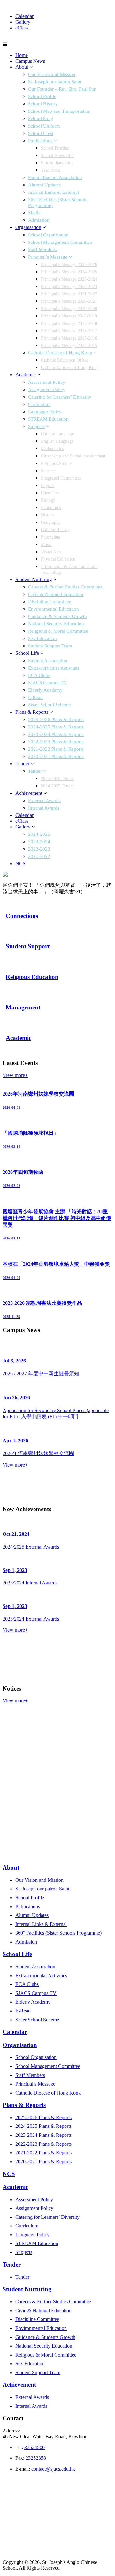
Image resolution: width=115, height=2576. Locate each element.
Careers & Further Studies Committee (65, 587)
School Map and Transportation (59, 111)
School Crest (41, 133)
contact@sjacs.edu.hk (53, 2469)
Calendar (24, 16)
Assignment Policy (47, 390)
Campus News (30, 61)
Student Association (48, 661)
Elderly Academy (45, 690)
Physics (48, 486)
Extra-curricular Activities (54, 668)
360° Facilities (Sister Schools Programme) (58, 1933)
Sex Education (42, 638)
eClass (22, 28)
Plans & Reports (32, 712)
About (22, 67)
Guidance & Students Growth (57, 616)
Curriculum (39, 404)
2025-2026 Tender (57, 779)
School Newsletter (57, 156)
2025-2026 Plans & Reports (56, 720)
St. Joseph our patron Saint (55, 82)
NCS (20, 864)
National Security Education (56, 624)
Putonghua (50, 537)
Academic (26, 375)
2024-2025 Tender (57, 786)
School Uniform (44, 126)
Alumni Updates (44, 185)
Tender (22, 764)
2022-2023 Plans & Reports (56, 742)
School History (43, 104)
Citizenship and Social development (73, 456)
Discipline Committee (50, 602)
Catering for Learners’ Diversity (60, 397)
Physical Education (58, 559)
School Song (41, 119)
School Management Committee (60, 242)
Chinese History (55, 530)
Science (48, 471)
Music (46, 544)
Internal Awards (44, 808)
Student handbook (57, 163)
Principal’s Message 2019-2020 (69, 309)
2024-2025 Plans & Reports (56, 727)
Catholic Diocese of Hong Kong (60, 353)
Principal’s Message (48, 257)
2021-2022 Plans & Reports (56, 749)
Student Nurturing (34, 579)
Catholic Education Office (65, 360)
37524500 (34, 2447)
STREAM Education (48, 419)
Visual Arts (51, 552)
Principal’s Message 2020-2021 (69, 301)
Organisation (28, 227)
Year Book (50, 170)
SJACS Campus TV (48, 683)
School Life (27, 653)
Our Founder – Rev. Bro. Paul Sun (62, 89)
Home (22, 55)
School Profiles (55, 148)
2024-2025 (39, 834)
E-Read (35, 697)
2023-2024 (39, 842)
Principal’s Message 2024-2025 (69, 272)
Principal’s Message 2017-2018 (69, 323)
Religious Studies (57, 463)
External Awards (44, 801)
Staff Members (43, 250)
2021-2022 (39, 856)
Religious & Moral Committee (58, 631)
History (48, 515)
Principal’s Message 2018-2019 (69, 316)
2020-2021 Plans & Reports (56, 756)
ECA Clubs (39, 675)
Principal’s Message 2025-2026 (69, 264)
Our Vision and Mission (52, 74)
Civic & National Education (56, 594)
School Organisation (48, 235)
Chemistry (50, 493)
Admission (39, 220)
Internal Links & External (54, 192)
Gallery (23, 22)
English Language (57, 441)
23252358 (36, 2458)
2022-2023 (39, 849)
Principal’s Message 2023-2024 (69, 279)
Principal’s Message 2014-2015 (69, 346)
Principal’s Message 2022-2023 (69, 287)
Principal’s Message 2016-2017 (69, 331)
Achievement (29, 793)
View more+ (15, 1075)
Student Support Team (50, 646)
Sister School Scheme (50, 705)
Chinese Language (57, 434)
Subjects (36, 426)
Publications (40, 141)
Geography (51, 522)
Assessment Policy (47, 382)
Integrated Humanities (61, 478)
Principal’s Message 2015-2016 (69, 338)
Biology (48, 500)
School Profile (42, 96)
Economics (51, 508)
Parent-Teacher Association (55, 177)
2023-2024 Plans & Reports (56, 734)
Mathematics (52, 449)
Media (34, 213)
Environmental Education (54, 609)
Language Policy (45, 412)
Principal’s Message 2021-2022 (69, 294)
